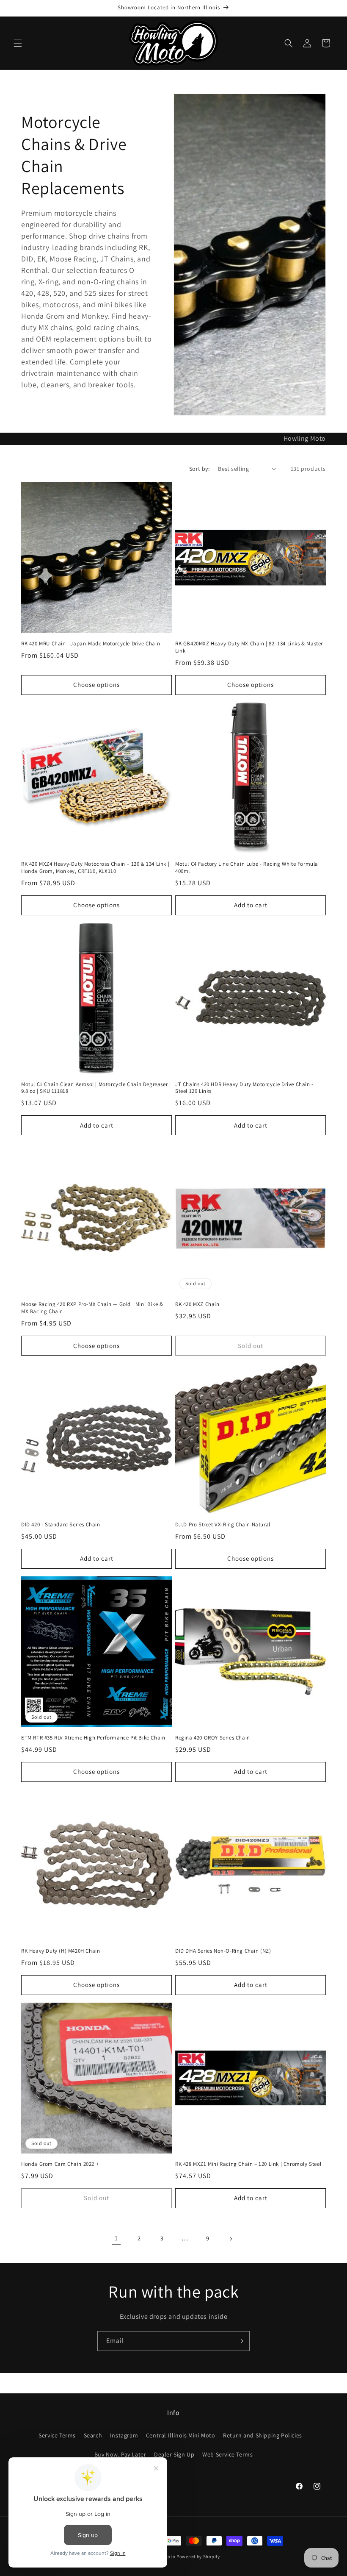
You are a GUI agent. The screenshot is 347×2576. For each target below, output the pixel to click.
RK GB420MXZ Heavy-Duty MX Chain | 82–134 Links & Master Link (249, 647)
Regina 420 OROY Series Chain (213, 1738)
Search (93, 2435)
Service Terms (57, 2435)
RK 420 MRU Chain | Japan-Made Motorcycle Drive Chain (91, 644)
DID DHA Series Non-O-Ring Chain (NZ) (223, 1951)
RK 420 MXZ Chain (197, 1304)
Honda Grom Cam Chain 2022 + (60, 2164)
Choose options (96, 685)
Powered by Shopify (198, 2557)
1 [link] (116, 2238)
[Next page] (231, 2239)
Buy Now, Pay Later (120, 2454)
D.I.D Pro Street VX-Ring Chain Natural (223, 1525)
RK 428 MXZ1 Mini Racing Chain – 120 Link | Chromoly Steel (248, 2164)
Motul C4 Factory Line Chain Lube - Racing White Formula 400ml (247, 868)
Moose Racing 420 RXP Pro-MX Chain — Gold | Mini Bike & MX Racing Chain (92, 1308)
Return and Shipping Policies (263, 2435)
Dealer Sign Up (174, 2454)
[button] (18, 43)
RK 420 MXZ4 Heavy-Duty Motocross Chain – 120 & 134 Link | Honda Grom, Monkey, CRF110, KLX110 (95, 868)
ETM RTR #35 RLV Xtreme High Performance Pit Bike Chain (93, 1738)
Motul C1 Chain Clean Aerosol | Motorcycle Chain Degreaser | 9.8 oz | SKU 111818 (96, 1088)
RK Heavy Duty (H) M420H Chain (61, 1951)
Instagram (124, 2435)
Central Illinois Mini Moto (181, 2435)
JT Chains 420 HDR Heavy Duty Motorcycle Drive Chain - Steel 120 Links (244, 1088)
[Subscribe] (240, 2341)
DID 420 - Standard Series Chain (61, 1525)
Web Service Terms (227, 2454)
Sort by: (199, 469)
